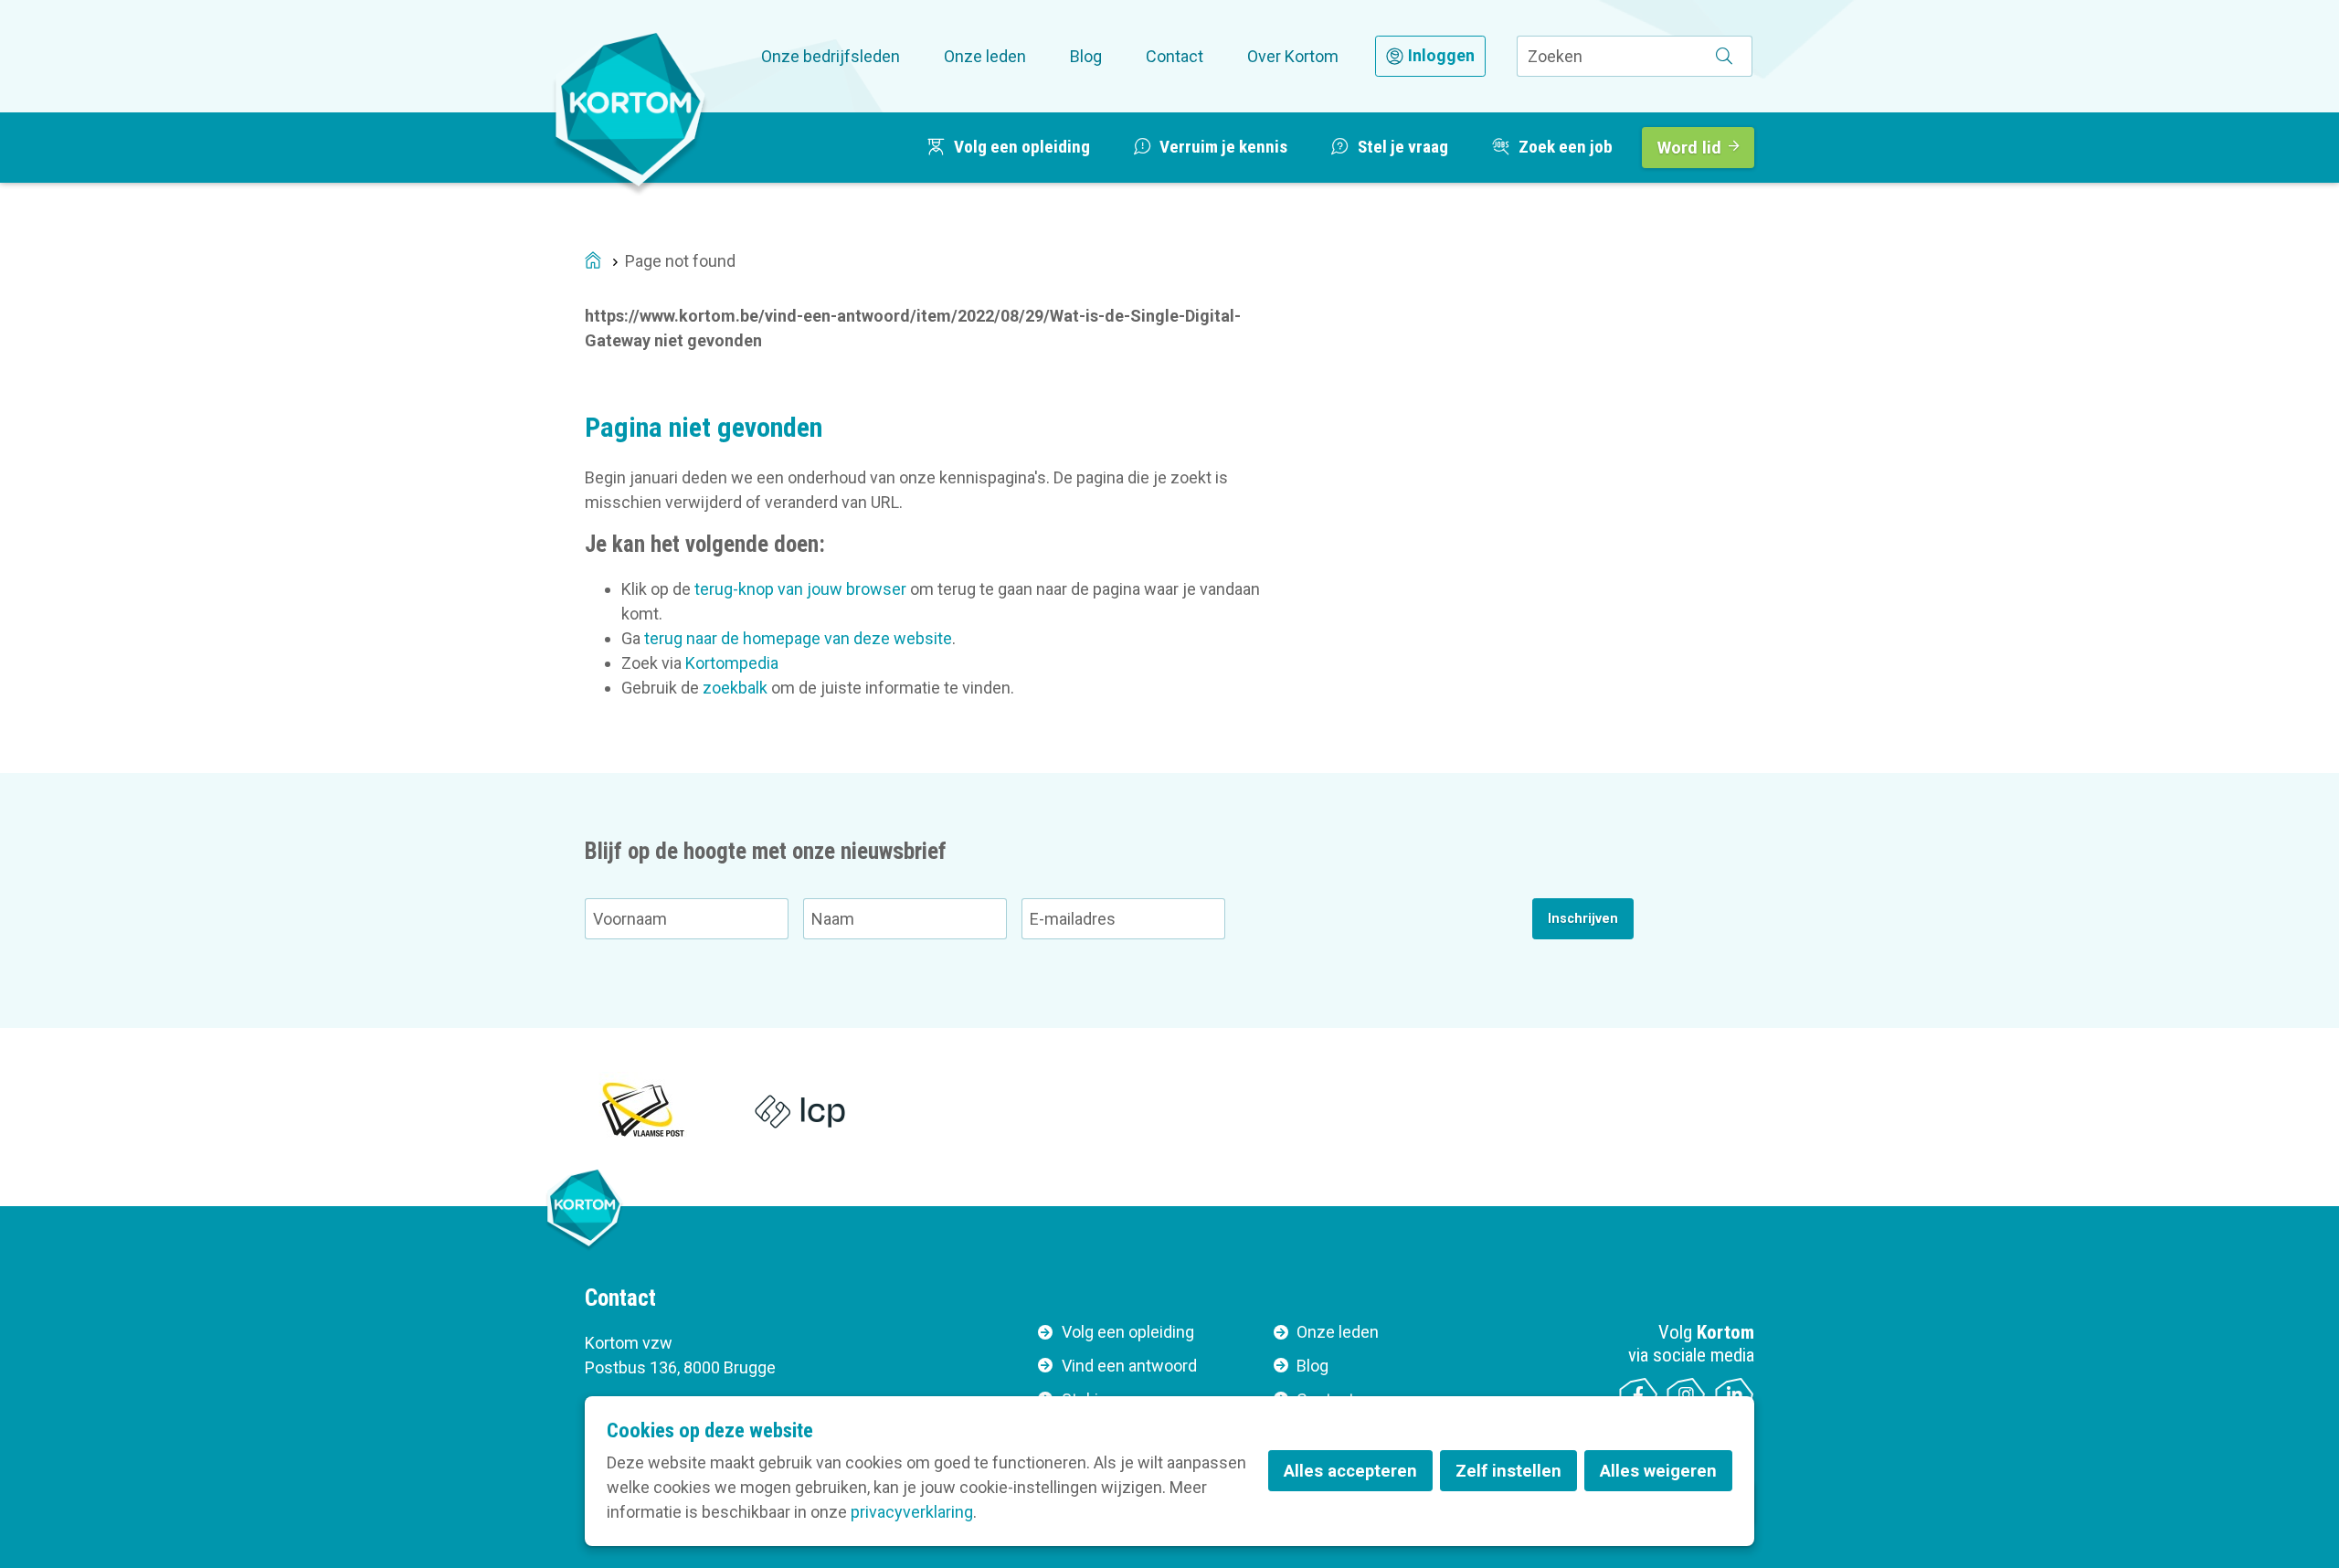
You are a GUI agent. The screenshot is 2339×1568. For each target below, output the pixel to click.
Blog (1086, 56)
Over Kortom (1293, 56)
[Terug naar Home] (630, 109)
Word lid (1689, 148)
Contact (1175, 56)
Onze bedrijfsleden (831, 56)
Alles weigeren (1658, 1471)
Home (593, 262)
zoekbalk (735, 688)
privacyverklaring (912, 1512)
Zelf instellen (1508, 1471)
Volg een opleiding (1128, 1332)
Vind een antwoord (1129, 1366)
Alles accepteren (1350, 1471)
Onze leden (985, 56)
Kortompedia (732, 663)
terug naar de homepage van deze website (798, 638)
